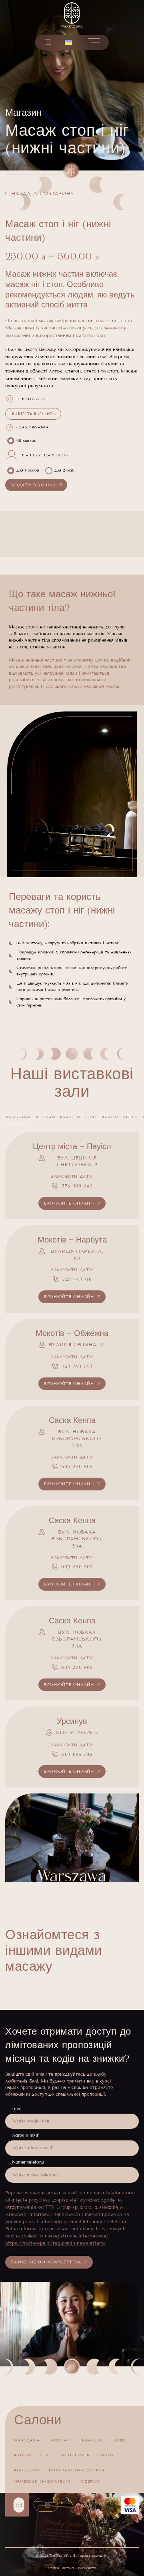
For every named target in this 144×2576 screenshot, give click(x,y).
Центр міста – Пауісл (72, 1146)
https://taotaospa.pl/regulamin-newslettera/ (56, 2243)
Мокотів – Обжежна (72, 1333)
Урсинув (72, 1721)
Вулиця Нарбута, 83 (77, 1254)
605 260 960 (77, 1466)
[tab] (18, 1117)
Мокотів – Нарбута (72, 1240)
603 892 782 (77, 1754)
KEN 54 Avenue (77, 1732)
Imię (17, 2108)
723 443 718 (77, 1279)
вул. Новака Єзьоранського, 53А (77, 1439)
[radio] (23, 441)
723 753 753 (77, 1366)
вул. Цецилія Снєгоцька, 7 (77, 1161)
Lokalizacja (31, 399)
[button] (68, 42)
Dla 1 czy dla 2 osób (44, 455)
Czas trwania (33, 427)
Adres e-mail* (26, 2135)
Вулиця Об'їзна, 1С (77, 1344)
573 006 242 (77, 1186)
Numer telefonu (28, 2162)
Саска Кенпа (72, 1420)
